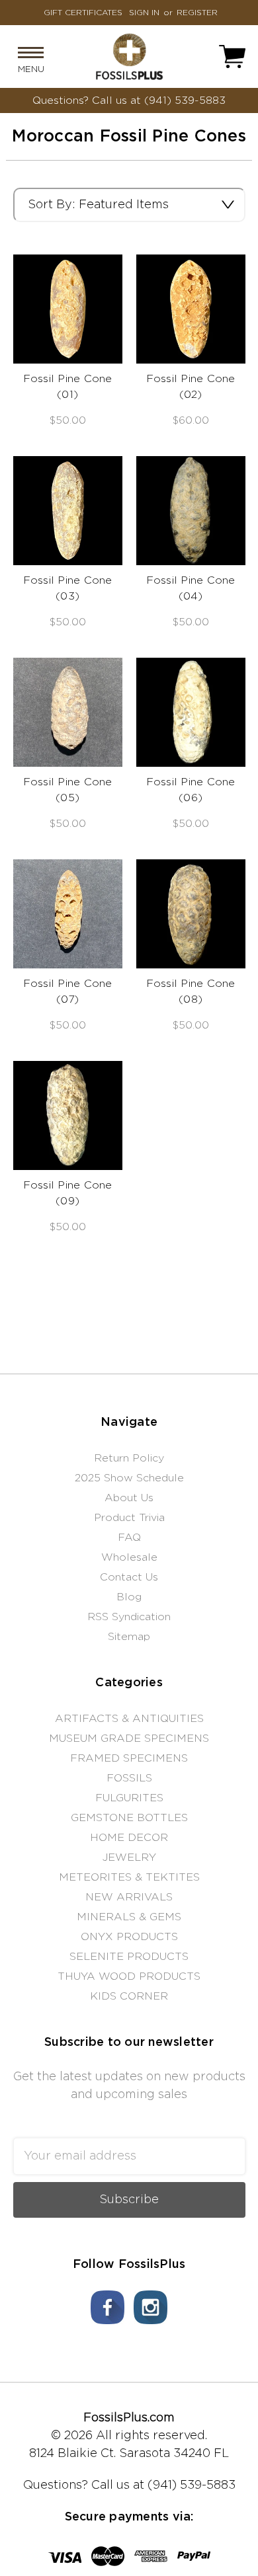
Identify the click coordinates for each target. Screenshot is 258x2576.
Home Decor (129, 1838)
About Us (129, 1498)
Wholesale (129, 1557)
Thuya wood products (129, 1976)
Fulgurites (129, 1798)
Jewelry (129, 1857)
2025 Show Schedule (129, 1478)
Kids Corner (129, 1996)
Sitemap (129, 1637)
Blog (129, 1597)
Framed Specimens (129, 1758)
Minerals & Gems (129, 1917)
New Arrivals (129, 1897)
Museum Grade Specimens (129, 1738)
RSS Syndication (129, 1617)
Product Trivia (129, 1518)
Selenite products (129, 1957)
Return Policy (129, 1458)
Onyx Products (129, 1937)
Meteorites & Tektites (129, 1877)
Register (197, 13)
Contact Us (129, 1577)
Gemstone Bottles (129, 1818)
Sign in (144, 13)
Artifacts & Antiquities (129, 1719)
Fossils (129, 1778)
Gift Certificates (83, 13)
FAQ (129, 1538)
